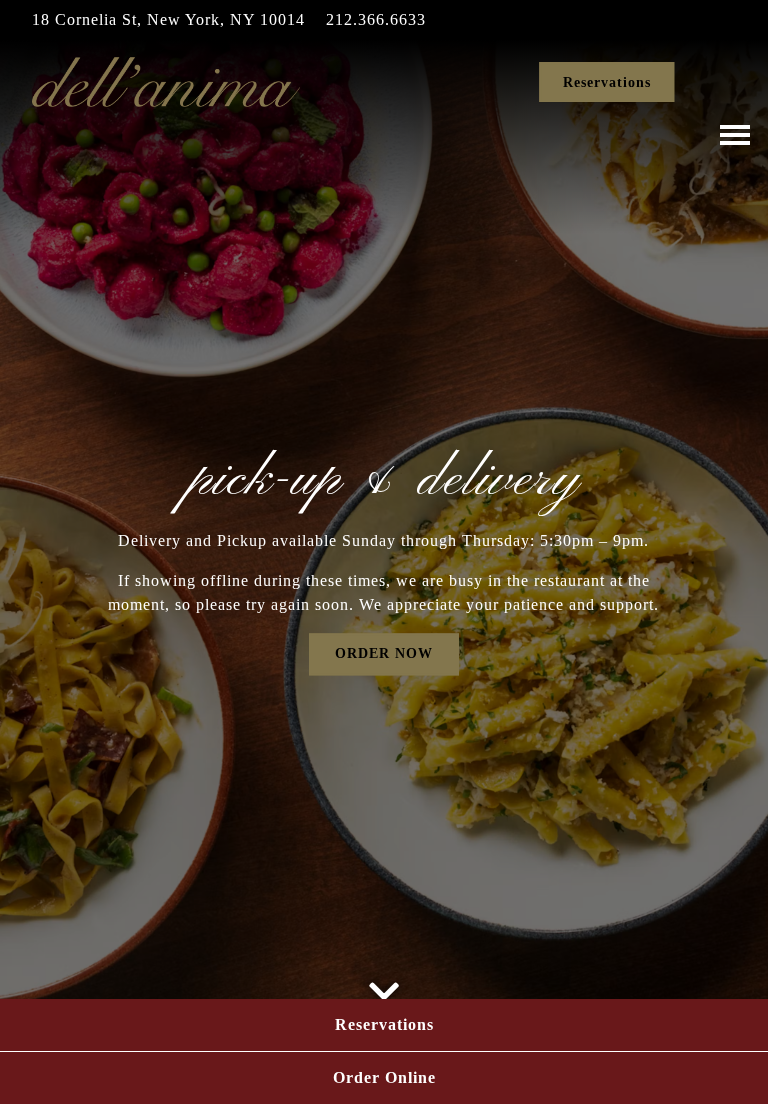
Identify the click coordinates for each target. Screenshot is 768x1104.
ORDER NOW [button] (384, 653)
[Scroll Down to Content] (384, 985)
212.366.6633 (376, 19)
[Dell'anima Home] (167, 81)
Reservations (607, 82)
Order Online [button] (384, 1077)
